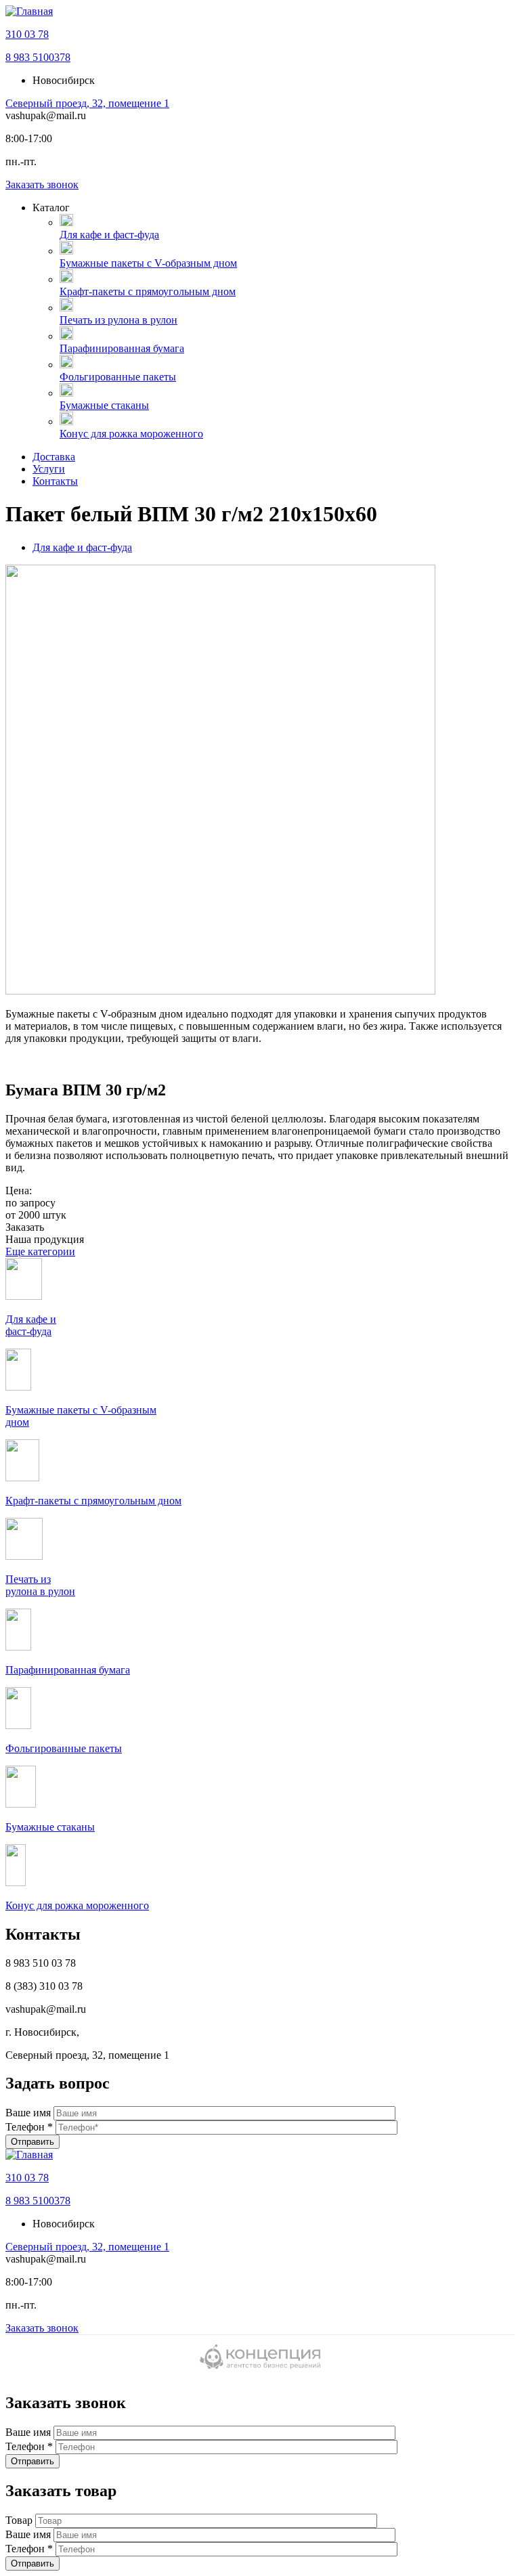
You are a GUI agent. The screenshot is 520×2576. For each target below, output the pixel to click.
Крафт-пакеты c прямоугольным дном (148, 291)
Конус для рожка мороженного (131, 434)
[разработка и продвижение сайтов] (260, 2367)
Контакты (55, 481)
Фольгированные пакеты (118, 377)
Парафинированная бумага (122, 348)
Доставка (54, 457)
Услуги (49, 469)
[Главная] (29, 11)
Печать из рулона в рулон (118, 320)
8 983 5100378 (38, 57)
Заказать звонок (42, 184)
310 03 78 (27, 34)
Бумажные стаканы (104, 405)
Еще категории (40, 1251)
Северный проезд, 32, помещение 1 (87, 103)
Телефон (29, 2127)
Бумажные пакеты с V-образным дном (148, 263)
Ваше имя (29, 2113)
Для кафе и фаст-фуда (109, 235)
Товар (20, 2520)
